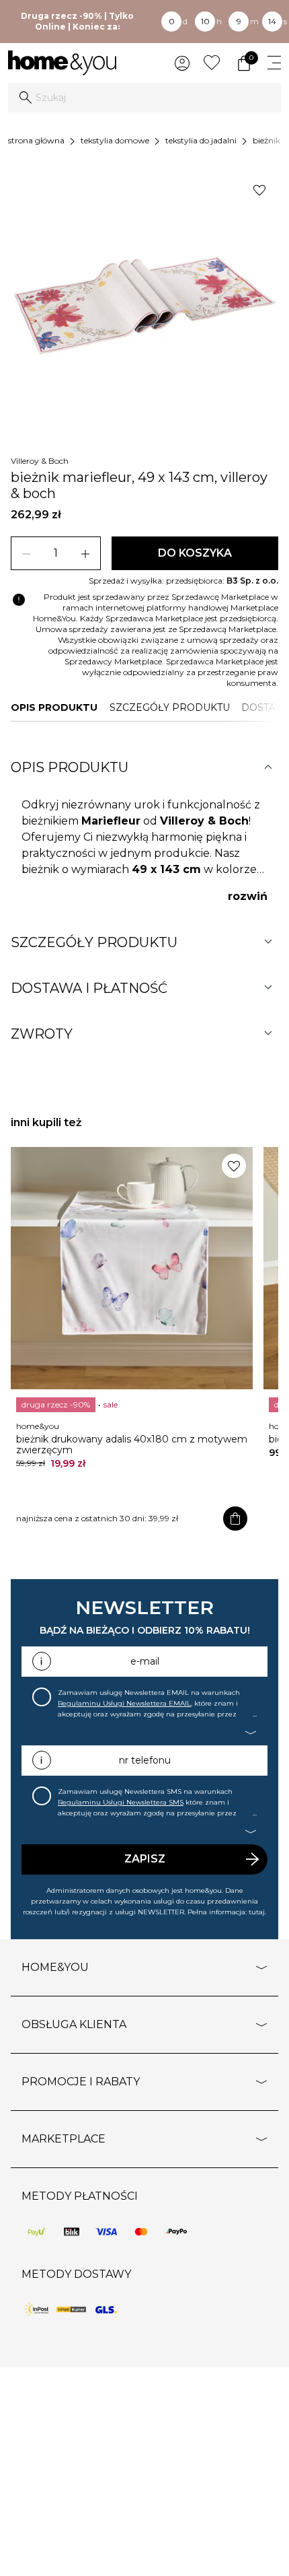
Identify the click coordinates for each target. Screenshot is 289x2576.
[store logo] (62, 63)
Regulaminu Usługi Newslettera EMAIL (124, 1703)
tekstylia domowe (115, 140)
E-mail (145, 1661)
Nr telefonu (145, 1760)
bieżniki (267, 140)
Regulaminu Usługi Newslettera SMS (121, 1802)
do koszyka (195, 553)
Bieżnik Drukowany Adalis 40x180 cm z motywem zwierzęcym (132, 1444)
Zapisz (145, 1859)
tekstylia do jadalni (201, 140)
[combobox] (144, 98)
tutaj (257, 1912)
